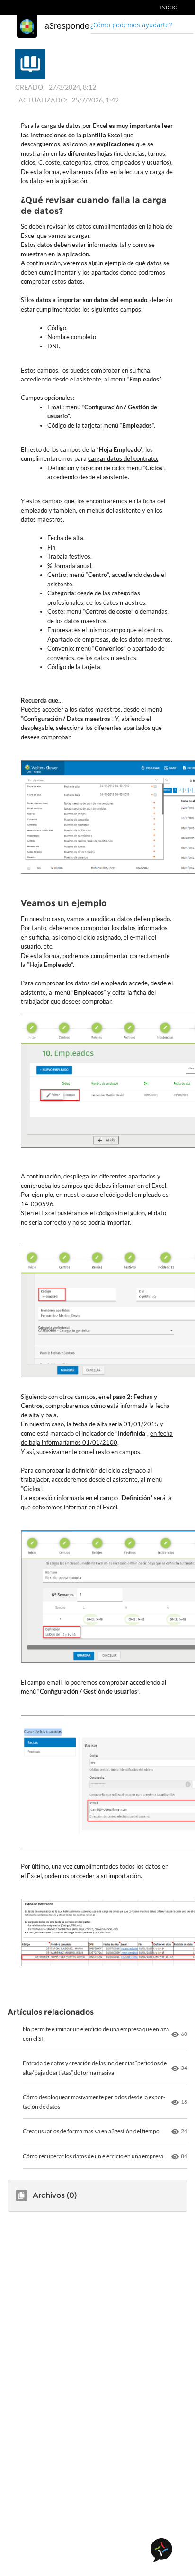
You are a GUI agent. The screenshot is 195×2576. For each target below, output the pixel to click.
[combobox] (142, 26)
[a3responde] (27, 26)
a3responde (67, 26)
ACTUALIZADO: (43, 100)
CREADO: (30, 87)
